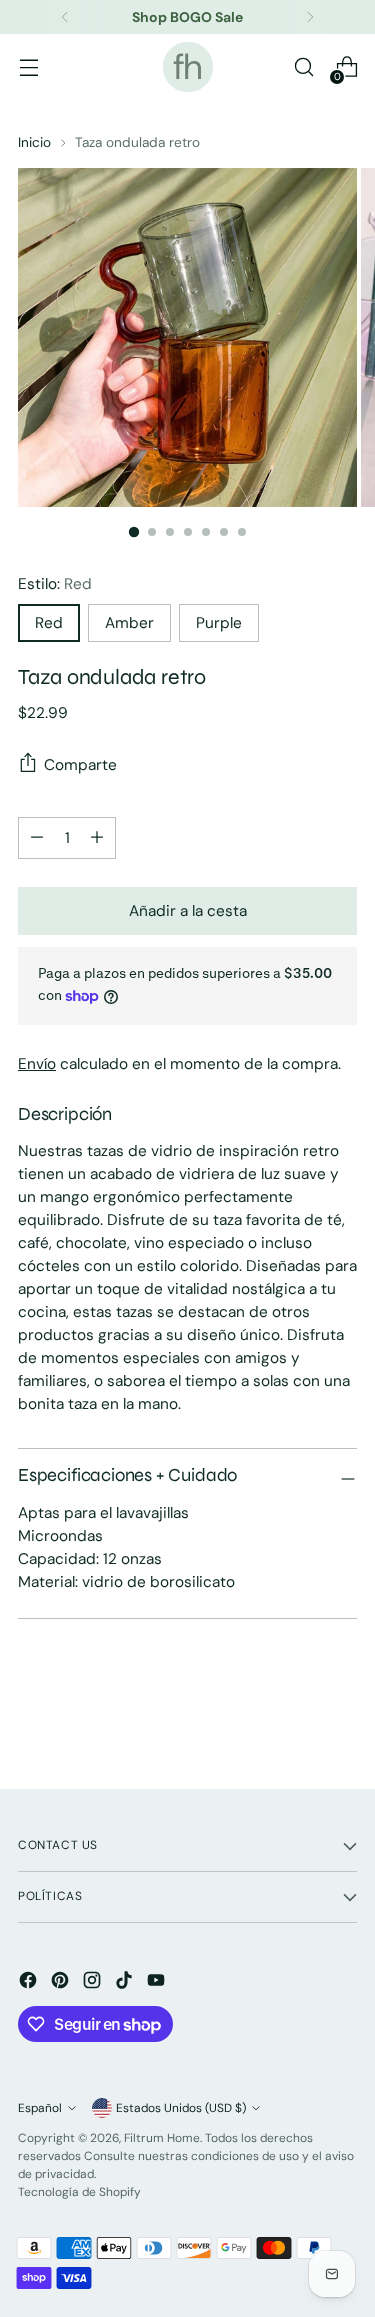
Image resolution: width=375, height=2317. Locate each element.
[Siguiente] (310, 17)
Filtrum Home (162, 2138)
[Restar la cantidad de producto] (97, 838)
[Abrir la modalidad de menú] (28, 67)
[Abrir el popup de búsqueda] (303, 67)
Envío (37, 1064)
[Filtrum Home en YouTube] (158, 1983)
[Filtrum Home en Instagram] (94, 1983)
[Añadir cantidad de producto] (37, 838)
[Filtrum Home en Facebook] (30, 1983)
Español (40, 2108)
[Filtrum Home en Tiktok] (126, 1983)
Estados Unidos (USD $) (181, 2108)
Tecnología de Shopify (79, 2192)
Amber (129, 623)
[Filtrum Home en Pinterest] (62, 1983)
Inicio (34, 142)
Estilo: (55, 584)
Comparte (80, 765)
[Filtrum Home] (188, 67)
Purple (219, 623)
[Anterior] (65, 17)
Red (49, 623)
